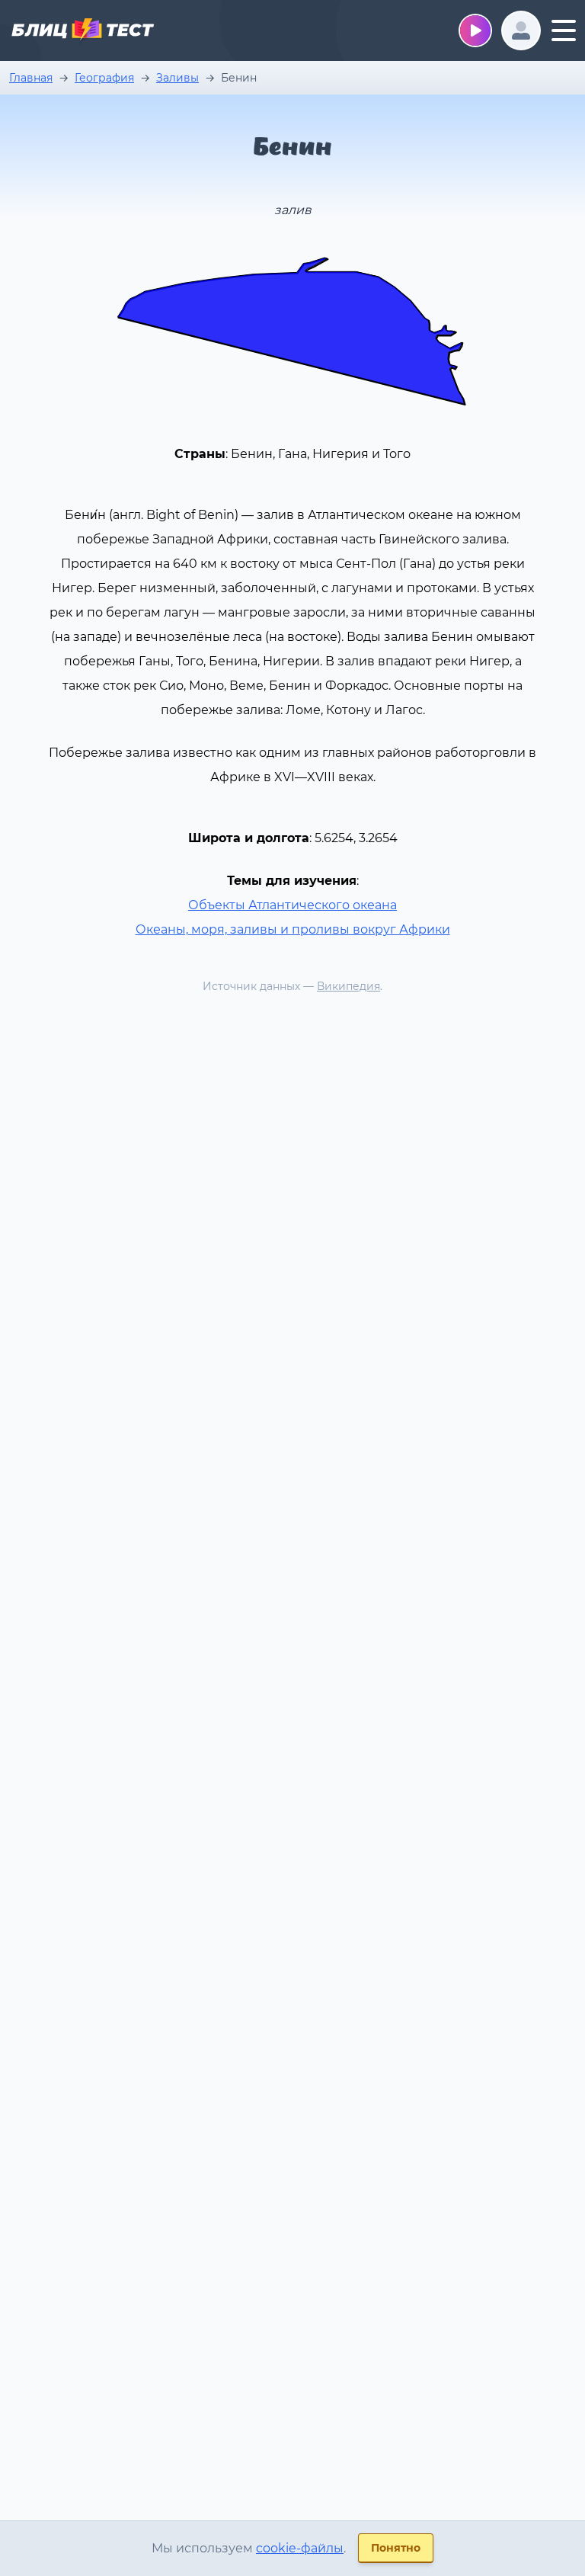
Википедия (348, 986)
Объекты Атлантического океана (292, 905)
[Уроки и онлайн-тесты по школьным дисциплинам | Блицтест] (82, 32)
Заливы (177, 78)
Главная (31, 78)
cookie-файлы (300, 2548)
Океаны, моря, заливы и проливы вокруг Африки (293, 929)
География (104, 78)
